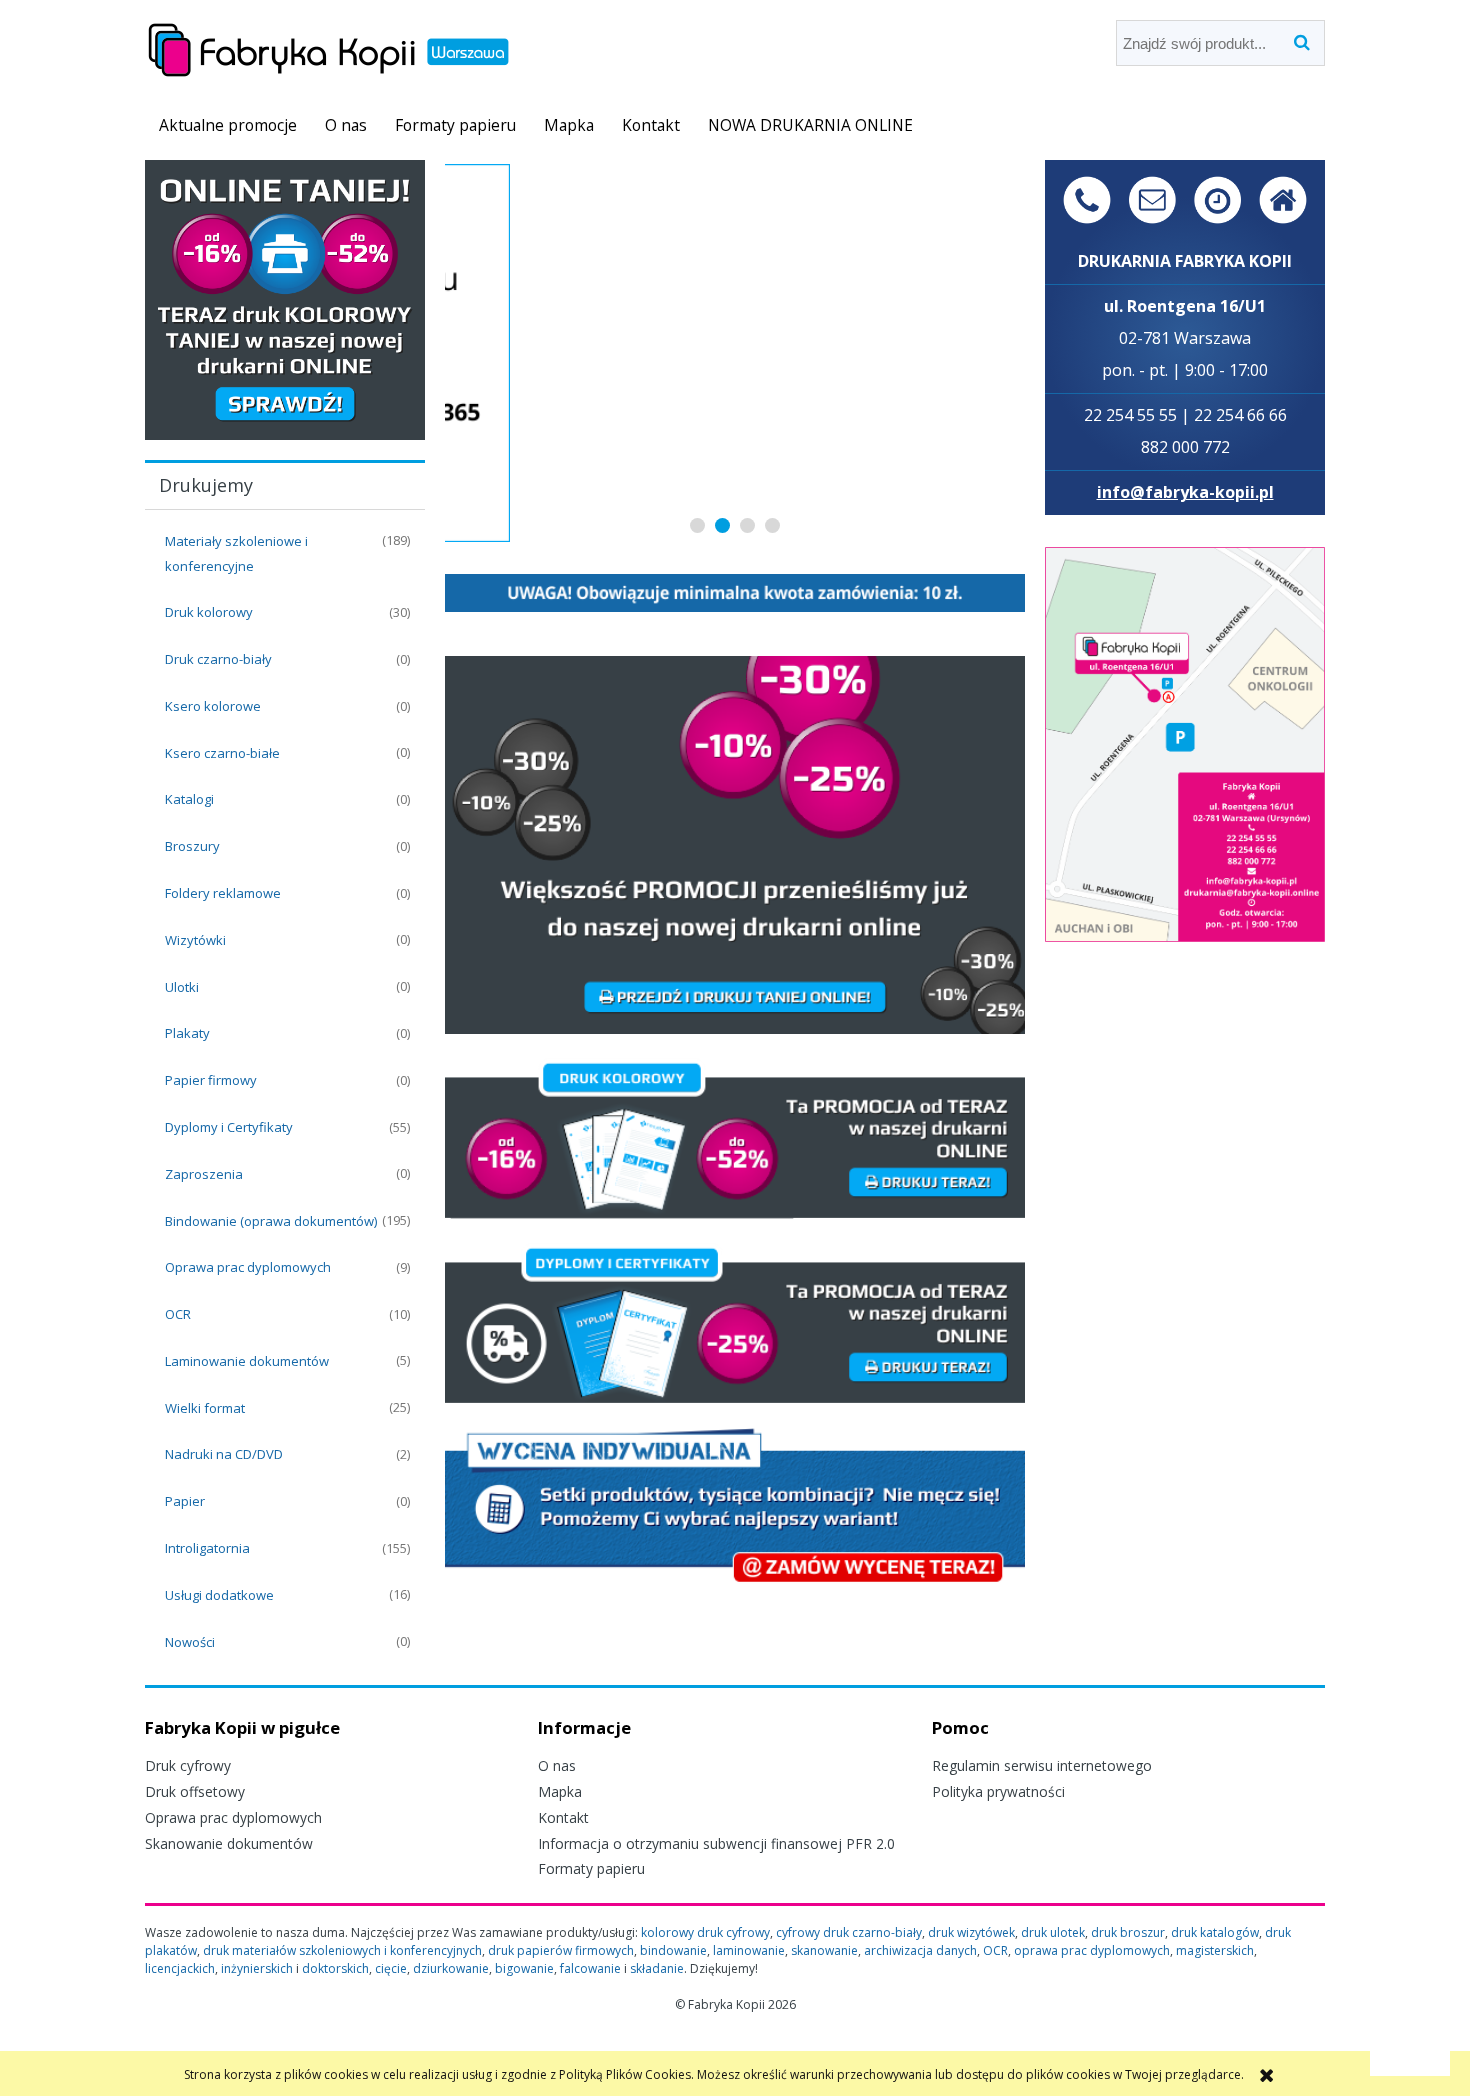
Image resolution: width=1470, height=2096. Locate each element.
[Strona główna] (328, 46)
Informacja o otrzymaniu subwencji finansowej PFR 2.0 (716, 1843)
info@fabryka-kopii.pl (1185, 492)
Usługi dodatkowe (219, 1595)
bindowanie (673, 1950)
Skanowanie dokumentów (229, 1843)
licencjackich (180, 1968)
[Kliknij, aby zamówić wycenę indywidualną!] (735, 1504)
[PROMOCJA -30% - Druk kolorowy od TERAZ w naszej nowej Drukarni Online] (285, 298)
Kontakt (563, 1817)
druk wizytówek (971, 1932)
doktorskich (335, 1968)
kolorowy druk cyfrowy (705, 1932)
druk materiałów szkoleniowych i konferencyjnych (342, 1950)
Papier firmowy (211, 1080)
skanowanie (824, 1950)
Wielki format (205, 1408)
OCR (178, 1314)
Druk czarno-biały (218, 659)
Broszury (192, 846)
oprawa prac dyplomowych (1092, 1950)
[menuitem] (228, 125)
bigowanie (524, 1968)
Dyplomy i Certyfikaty (229, 1127)
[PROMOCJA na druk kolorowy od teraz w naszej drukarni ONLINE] (735, 1137)
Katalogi (189, 799)
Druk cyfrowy (188, 1765)
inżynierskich (257, 1968)
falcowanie (590, 1968)
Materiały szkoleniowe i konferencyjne (236, 553)
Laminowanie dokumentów (247, 1361)
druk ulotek (1053, 1932)
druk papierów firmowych (561, 1950)
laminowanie (749, 1950)
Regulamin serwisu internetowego (1042, 1765)
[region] (735, 353)
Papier (185, 1501)
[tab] (697, 525)
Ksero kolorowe (213, 706)
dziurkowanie (451, 1968)
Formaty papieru (591, 1868)
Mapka (560, 1791)
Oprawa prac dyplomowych (248, 1267)
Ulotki (182, 987)
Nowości (190, 1642)
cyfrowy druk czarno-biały (849, 1932)
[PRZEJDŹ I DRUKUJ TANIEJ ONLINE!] (735, 843)
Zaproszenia (204, 1174)
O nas (557, 1765)
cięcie (391, 1968)
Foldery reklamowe (223, 893)
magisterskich (1215, 1950)
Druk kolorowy (209, 612)
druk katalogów (1215, 1932)
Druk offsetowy (195, 1791)
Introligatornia (207, 1548)
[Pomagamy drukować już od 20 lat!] (735, 353)
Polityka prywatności (998, 1791)
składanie (657, 1968)
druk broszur (1128, 1932)
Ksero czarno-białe (222, 753)
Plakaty (187, 1033)
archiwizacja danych (920, 1950)
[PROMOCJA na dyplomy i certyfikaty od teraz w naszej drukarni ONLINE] (735, 1322)
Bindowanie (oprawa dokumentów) (271, 1221)
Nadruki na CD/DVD (224, 1454)
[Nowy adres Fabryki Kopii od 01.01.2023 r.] (1185, 742)
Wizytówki (195, 940)
